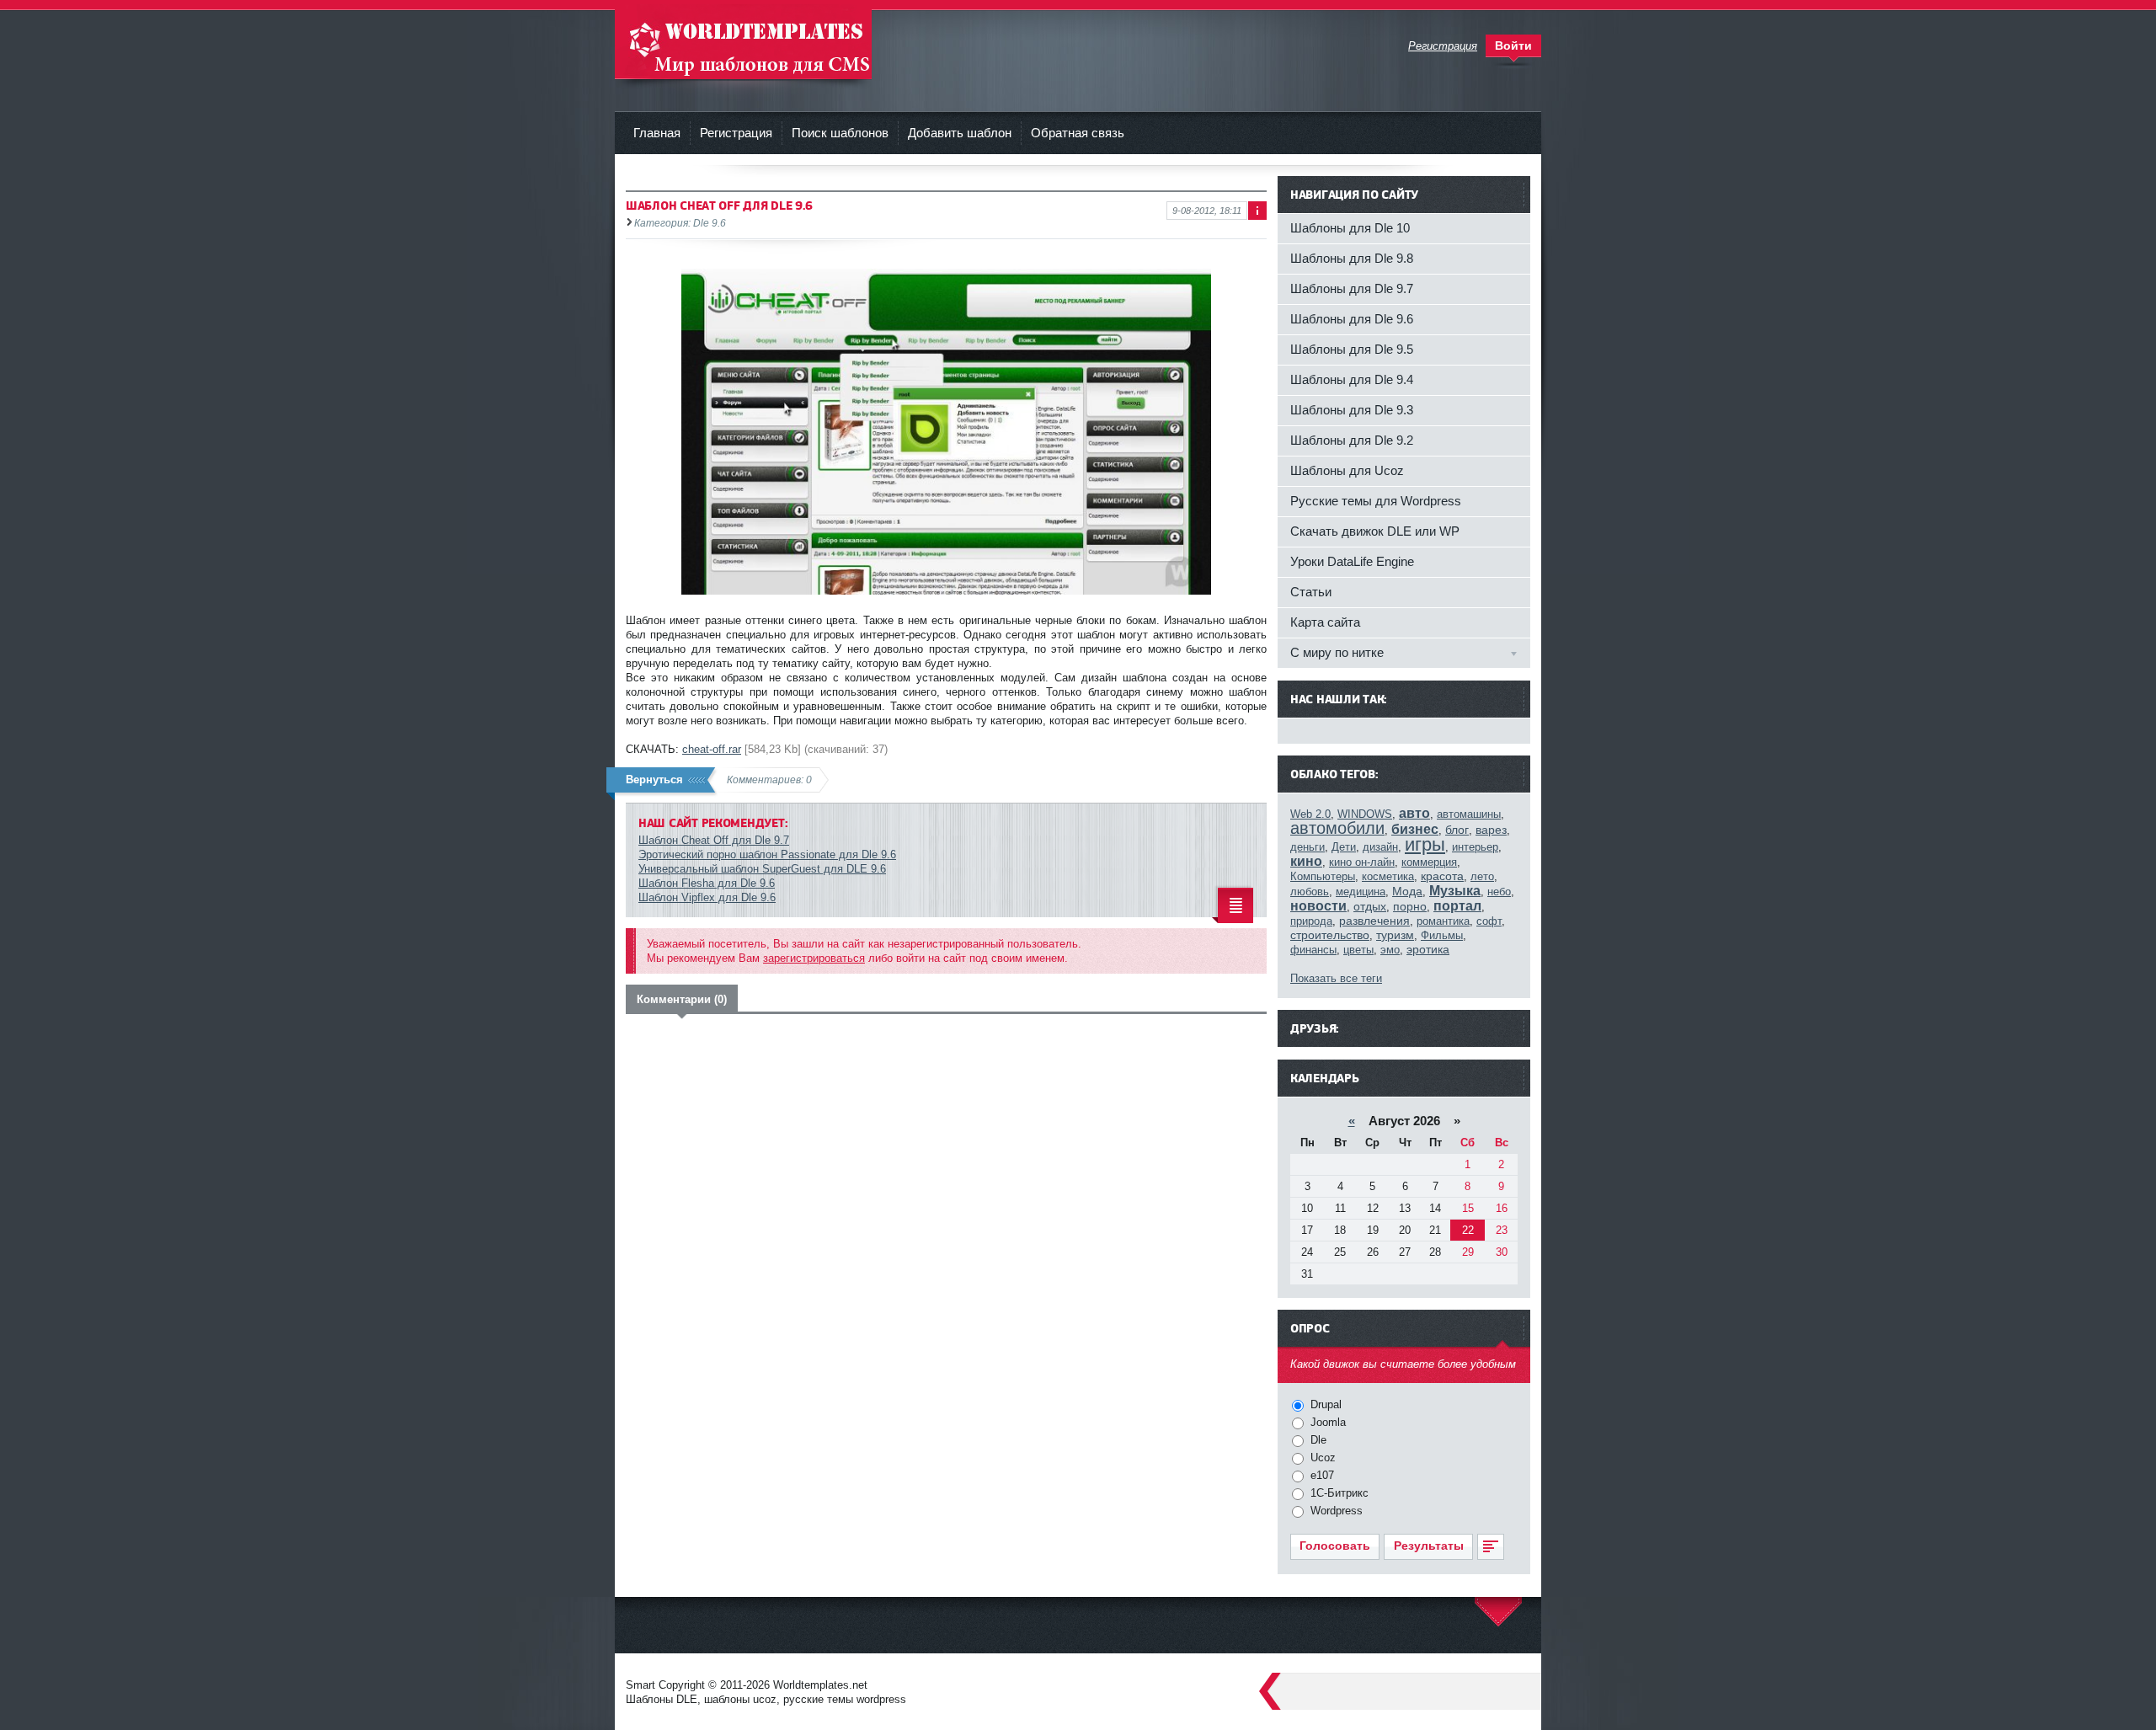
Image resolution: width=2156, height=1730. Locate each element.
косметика (1388, 876)
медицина (1361, 892)
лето (1482, 876)
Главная (657, 133)
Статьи (1311, 592)
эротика (1428, 949)
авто (1414, 813)
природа (1311, 921)
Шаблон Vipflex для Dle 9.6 (707, 897)
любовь (1310, 892)
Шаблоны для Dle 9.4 (1352, 379)
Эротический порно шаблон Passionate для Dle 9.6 (767, 854)
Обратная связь (1078, 133)
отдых (1370, 906)
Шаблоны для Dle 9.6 (1352, 319)
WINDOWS (1365, 814)
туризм (1395, 935)
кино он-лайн (1362, 862)
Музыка (1455, 891)
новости (1318, 906)
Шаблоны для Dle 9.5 (1352, 349)
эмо (1390, 950)
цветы (1358, 950)
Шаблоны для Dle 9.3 (1352, 410)
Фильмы (1442, 935)
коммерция (1429, 862)
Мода (1407, 891)
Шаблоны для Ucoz (1347, 470)
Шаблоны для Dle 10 (1350, 228)
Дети (1344, 847)
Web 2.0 (1310, 814)
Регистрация (736, 133)
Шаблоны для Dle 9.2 (1352, 440)
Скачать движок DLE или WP (1375, 531)
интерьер (1475, 847)
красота (1442, 876)
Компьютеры (1323, 876)
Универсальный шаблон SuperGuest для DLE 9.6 (762, 869)
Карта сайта (1325, 622)
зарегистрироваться (814, 958)
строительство (1330, 935)
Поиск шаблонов (840, 133)
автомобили (1337, 828)
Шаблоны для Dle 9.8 (1352, 258)
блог (1457, 830)
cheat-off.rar (712, 749)
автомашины (1469, 814)
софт (1489, 921)
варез (1491, 830)
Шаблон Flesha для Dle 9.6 (707, 883)
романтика (1443, 921)
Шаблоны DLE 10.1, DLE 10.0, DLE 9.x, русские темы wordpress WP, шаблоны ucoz (743, 42)
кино (1306, 861)
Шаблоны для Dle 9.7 (1352, 288)
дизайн (1380, 847)
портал (1457, 906)
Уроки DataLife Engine (1352, 561)
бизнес (1415, 829)
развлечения (1374, 921)
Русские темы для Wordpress (1376, 501)
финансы (1313, 950)
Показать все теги (1336, 978)
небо (1499, 892)
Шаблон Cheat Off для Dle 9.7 (714, 840)
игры (1425, 844)
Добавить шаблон (960, 133)
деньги (1307, 847)
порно (1410, 906)
